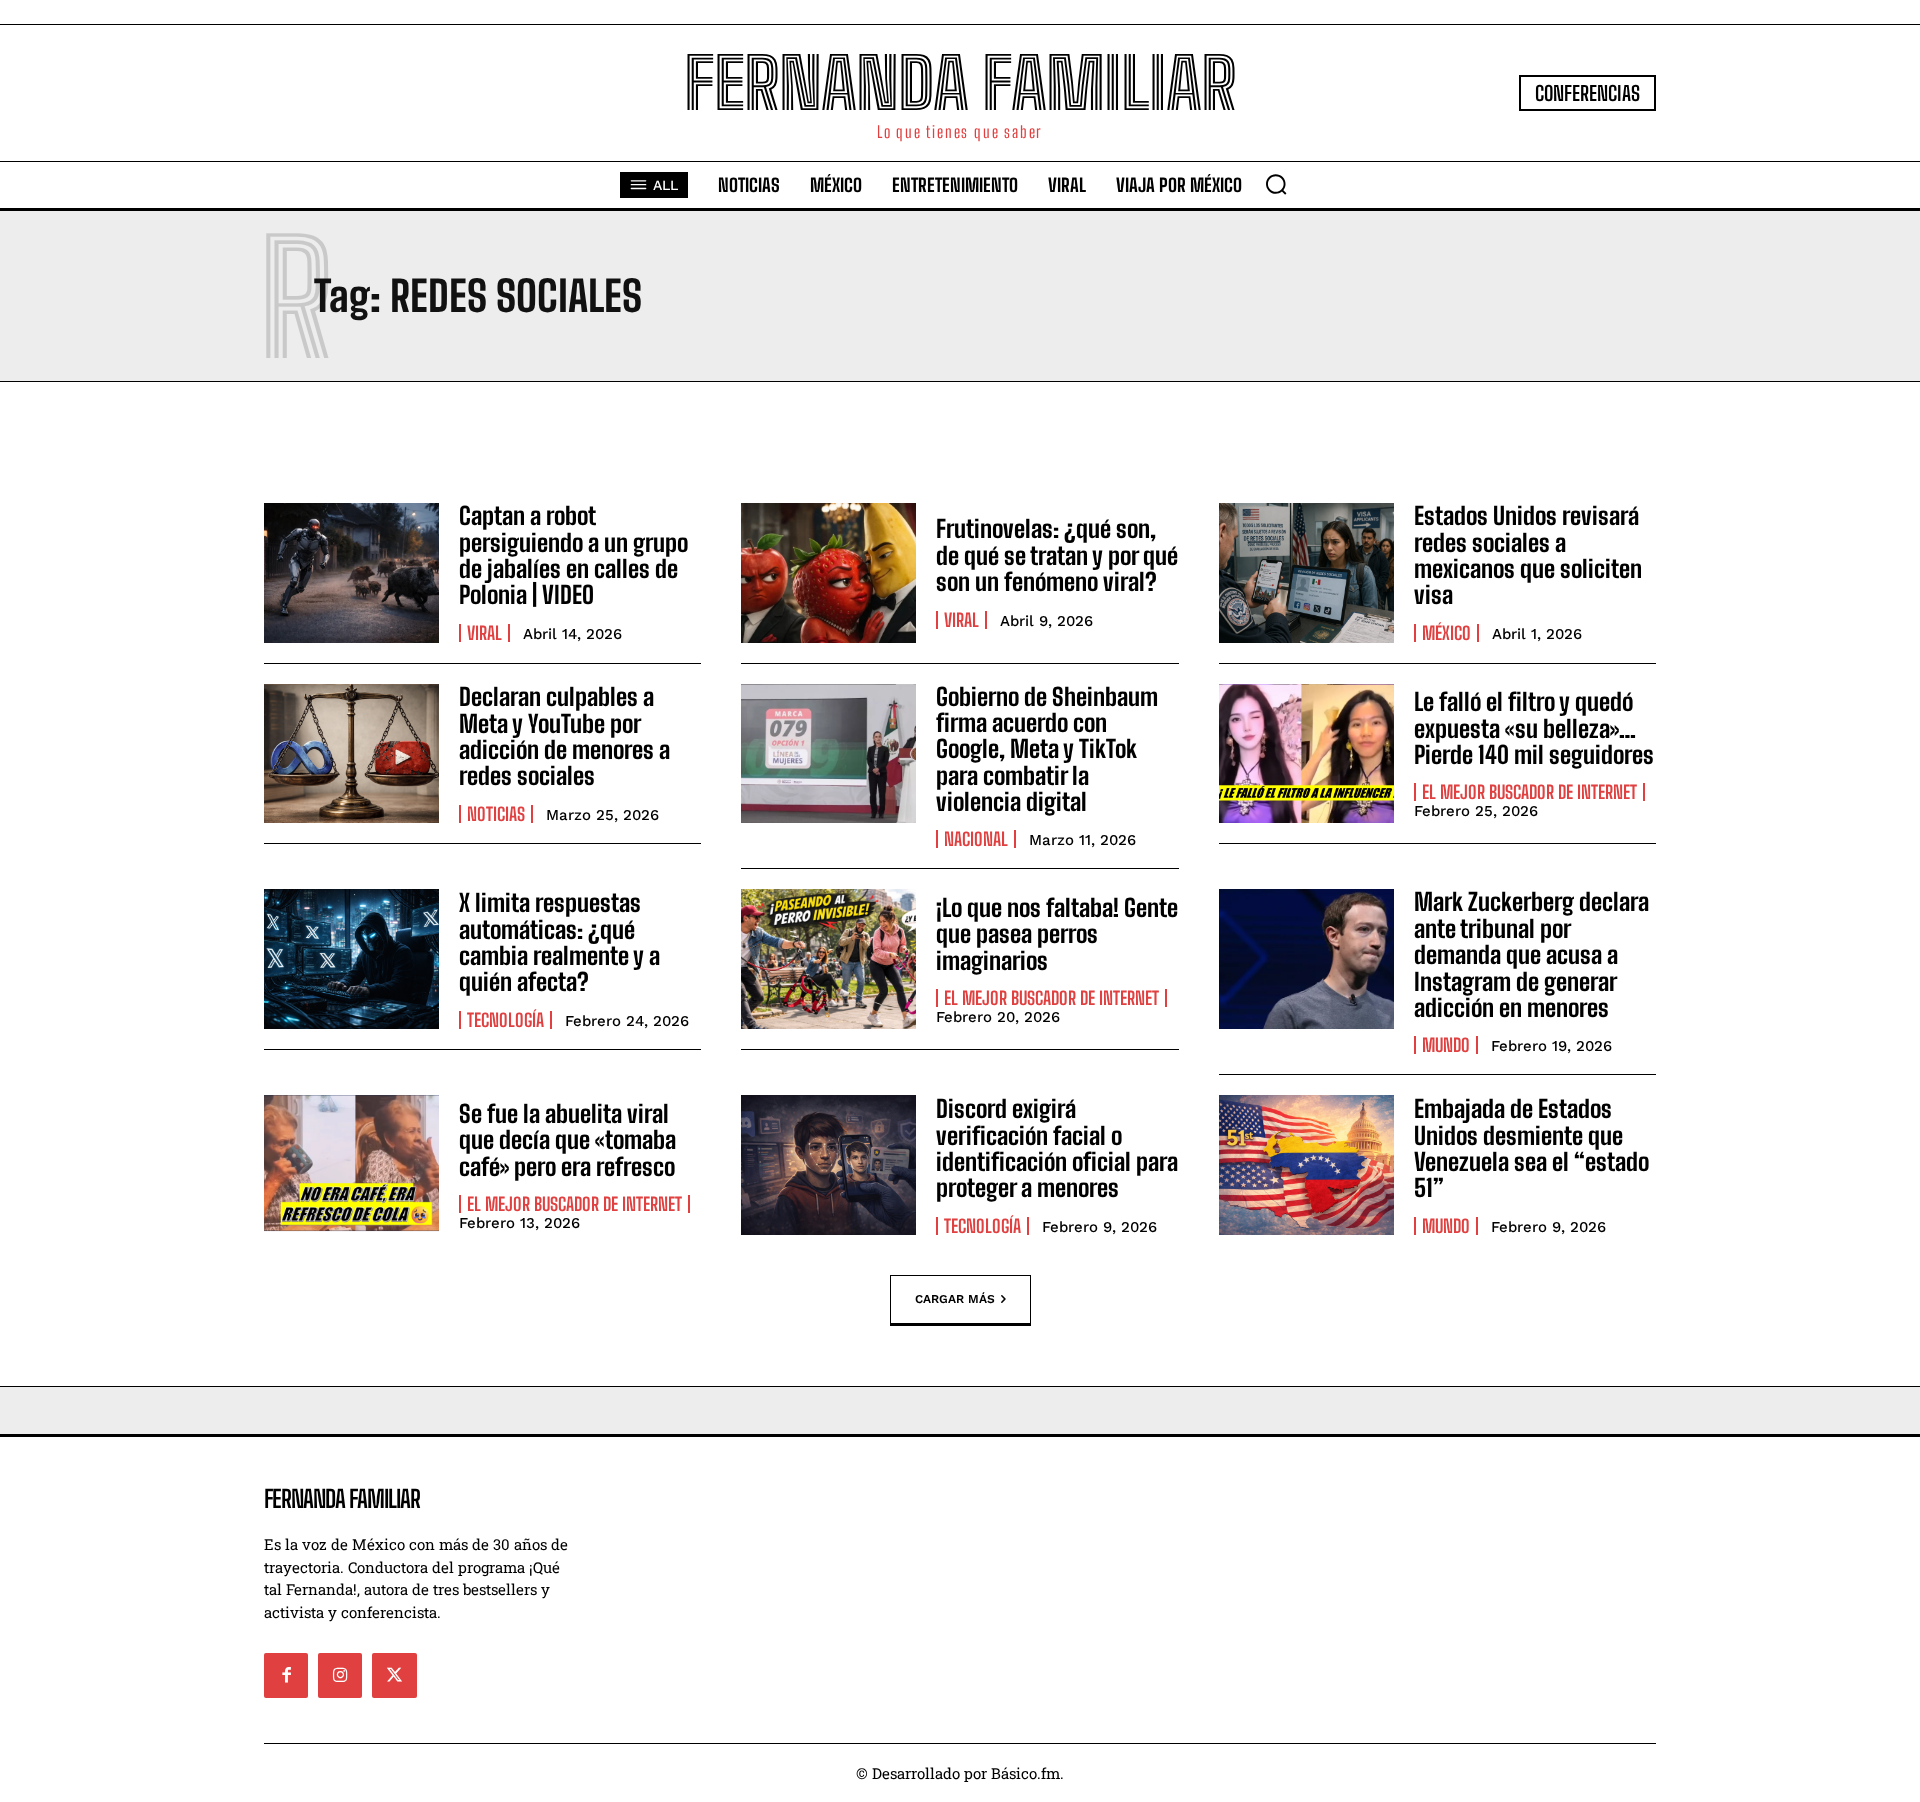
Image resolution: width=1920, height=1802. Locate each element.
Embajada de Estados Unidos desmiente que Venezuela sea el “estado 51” (1531, 1148)
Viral (484, 633)
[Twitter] (394, 1675)
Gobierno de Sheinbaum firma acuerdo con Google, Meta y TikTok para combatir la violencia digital (1047, 749)
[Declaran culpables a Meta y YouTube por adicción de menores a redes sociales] (351, 754)
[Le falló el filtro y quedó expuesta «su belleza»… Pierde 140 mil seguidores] (1306, 754)
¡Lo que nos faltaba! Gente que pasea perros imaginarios (1057, 934)
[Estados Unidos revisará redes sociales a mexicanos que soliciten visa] (1306, 573)
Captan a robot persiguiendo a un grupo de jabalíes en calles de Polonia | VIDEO (573, 555)
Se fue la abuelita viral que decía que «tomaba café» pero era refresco (567, 1140)
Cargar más (955, 1299)
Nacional (976, 839)
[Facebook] (286, 1675)
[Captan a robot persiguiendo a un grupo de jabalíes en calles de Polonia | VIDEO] (351, 573)
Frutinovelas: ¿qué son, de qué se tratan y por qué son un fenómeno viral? (1057, 555)
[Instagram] (340, 1675)
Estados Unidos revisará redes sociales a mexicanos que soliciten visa (1528, 555)
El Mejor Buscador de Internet (1529, 792)
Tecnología (505, 1020)
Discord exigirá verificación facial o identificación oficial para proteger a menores (1057, 1148)
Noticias (496, 814)
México (1446, 633)
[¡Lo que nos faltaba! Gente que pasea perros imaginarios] (828, 959)
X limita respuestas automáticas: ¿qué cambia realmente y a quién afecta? (559, 942)
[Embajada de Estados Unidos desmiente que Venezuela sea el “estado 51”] (1306, 1165)
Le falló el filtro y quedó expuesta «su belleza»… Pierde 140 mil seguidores (1534, 728)
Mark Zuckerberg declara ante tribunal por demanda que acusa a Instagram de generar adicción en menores (1531, 954)
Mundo (1446, 1045)
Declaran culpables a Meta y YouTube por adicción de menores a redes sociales (564, 736)
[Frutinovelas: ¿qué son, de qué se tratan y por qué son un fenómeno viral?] (828, 573)
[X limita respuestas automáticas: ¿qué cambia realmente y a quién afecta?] (351, 959)
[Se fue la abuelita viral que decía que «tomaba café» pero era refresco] (351, 1165)
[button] (1276, 184)
